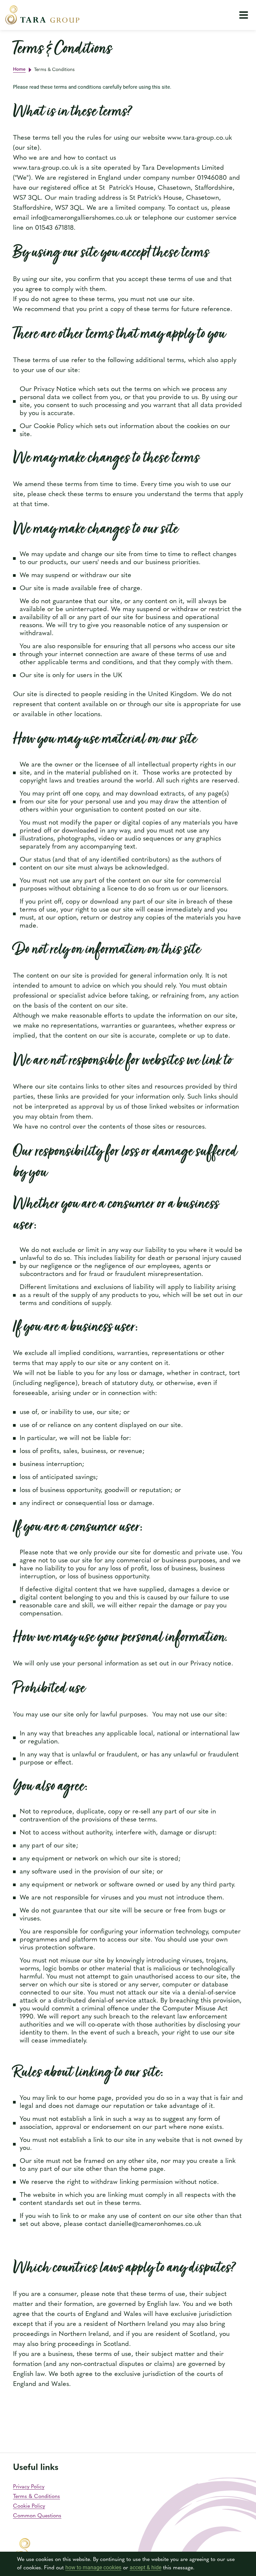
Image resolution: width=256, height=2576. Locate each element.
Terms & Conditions (36, 2497)
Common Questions (37, 2516)
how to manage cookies (93, 2567)
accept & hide (145, 2567)
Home (19, 70)
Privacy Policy (29, 2487)
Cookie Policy (29, 2506)
